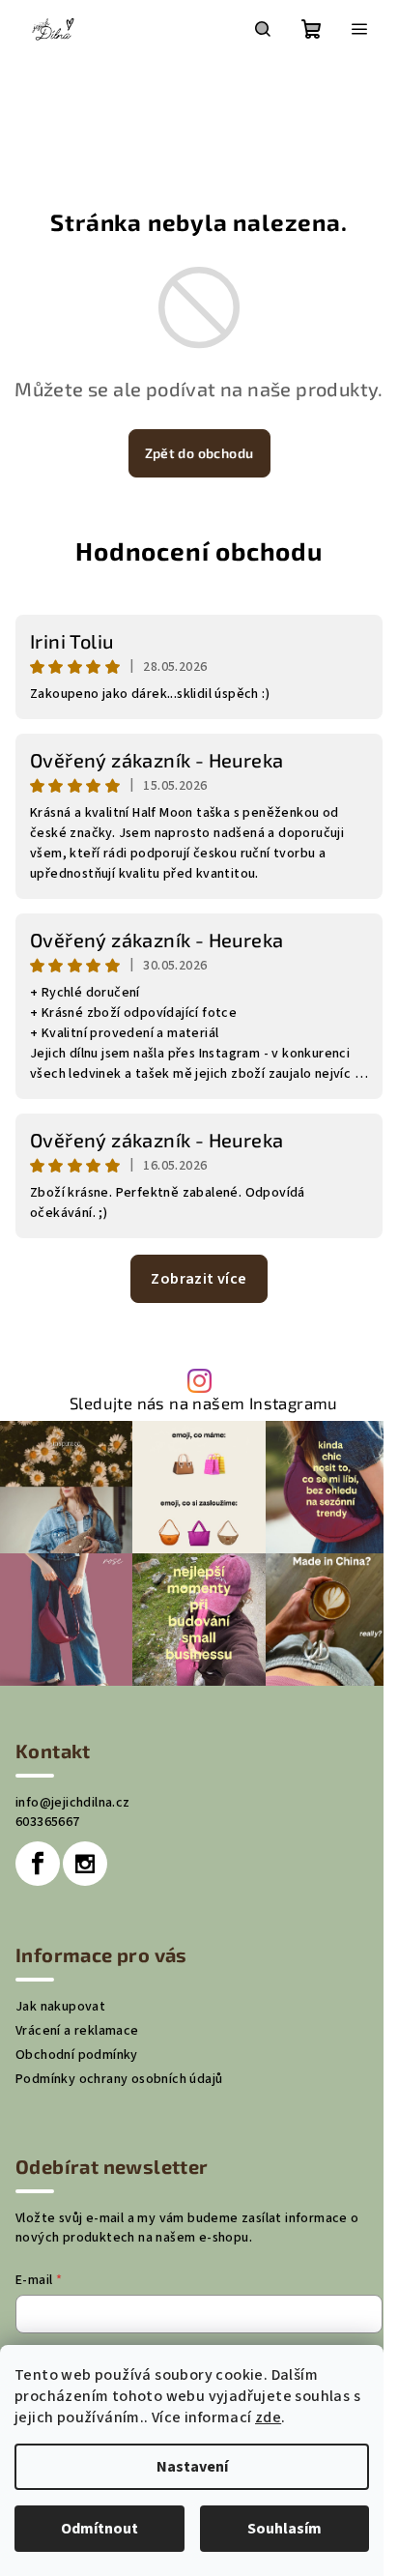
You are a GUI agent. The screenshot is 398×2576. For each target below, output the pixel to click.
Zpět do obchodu (199, 453)
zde (268, 2417)
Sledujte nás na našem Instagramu (204, 1403)
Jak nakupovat (60, 2007)
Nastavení (192, 2467)
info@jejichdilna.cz (73, 1803)
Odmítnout (99, 2529)
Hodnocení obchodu (199, 550)
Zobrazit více (199, 1279)
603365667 (48, 1822)
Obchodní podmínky (77, 2055)
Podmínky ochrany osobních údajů (119, 2079)
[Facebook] (38, 1864)
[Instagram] (85, 1864)
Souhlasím (284, 2529)
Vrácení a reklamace (77, 2031)
